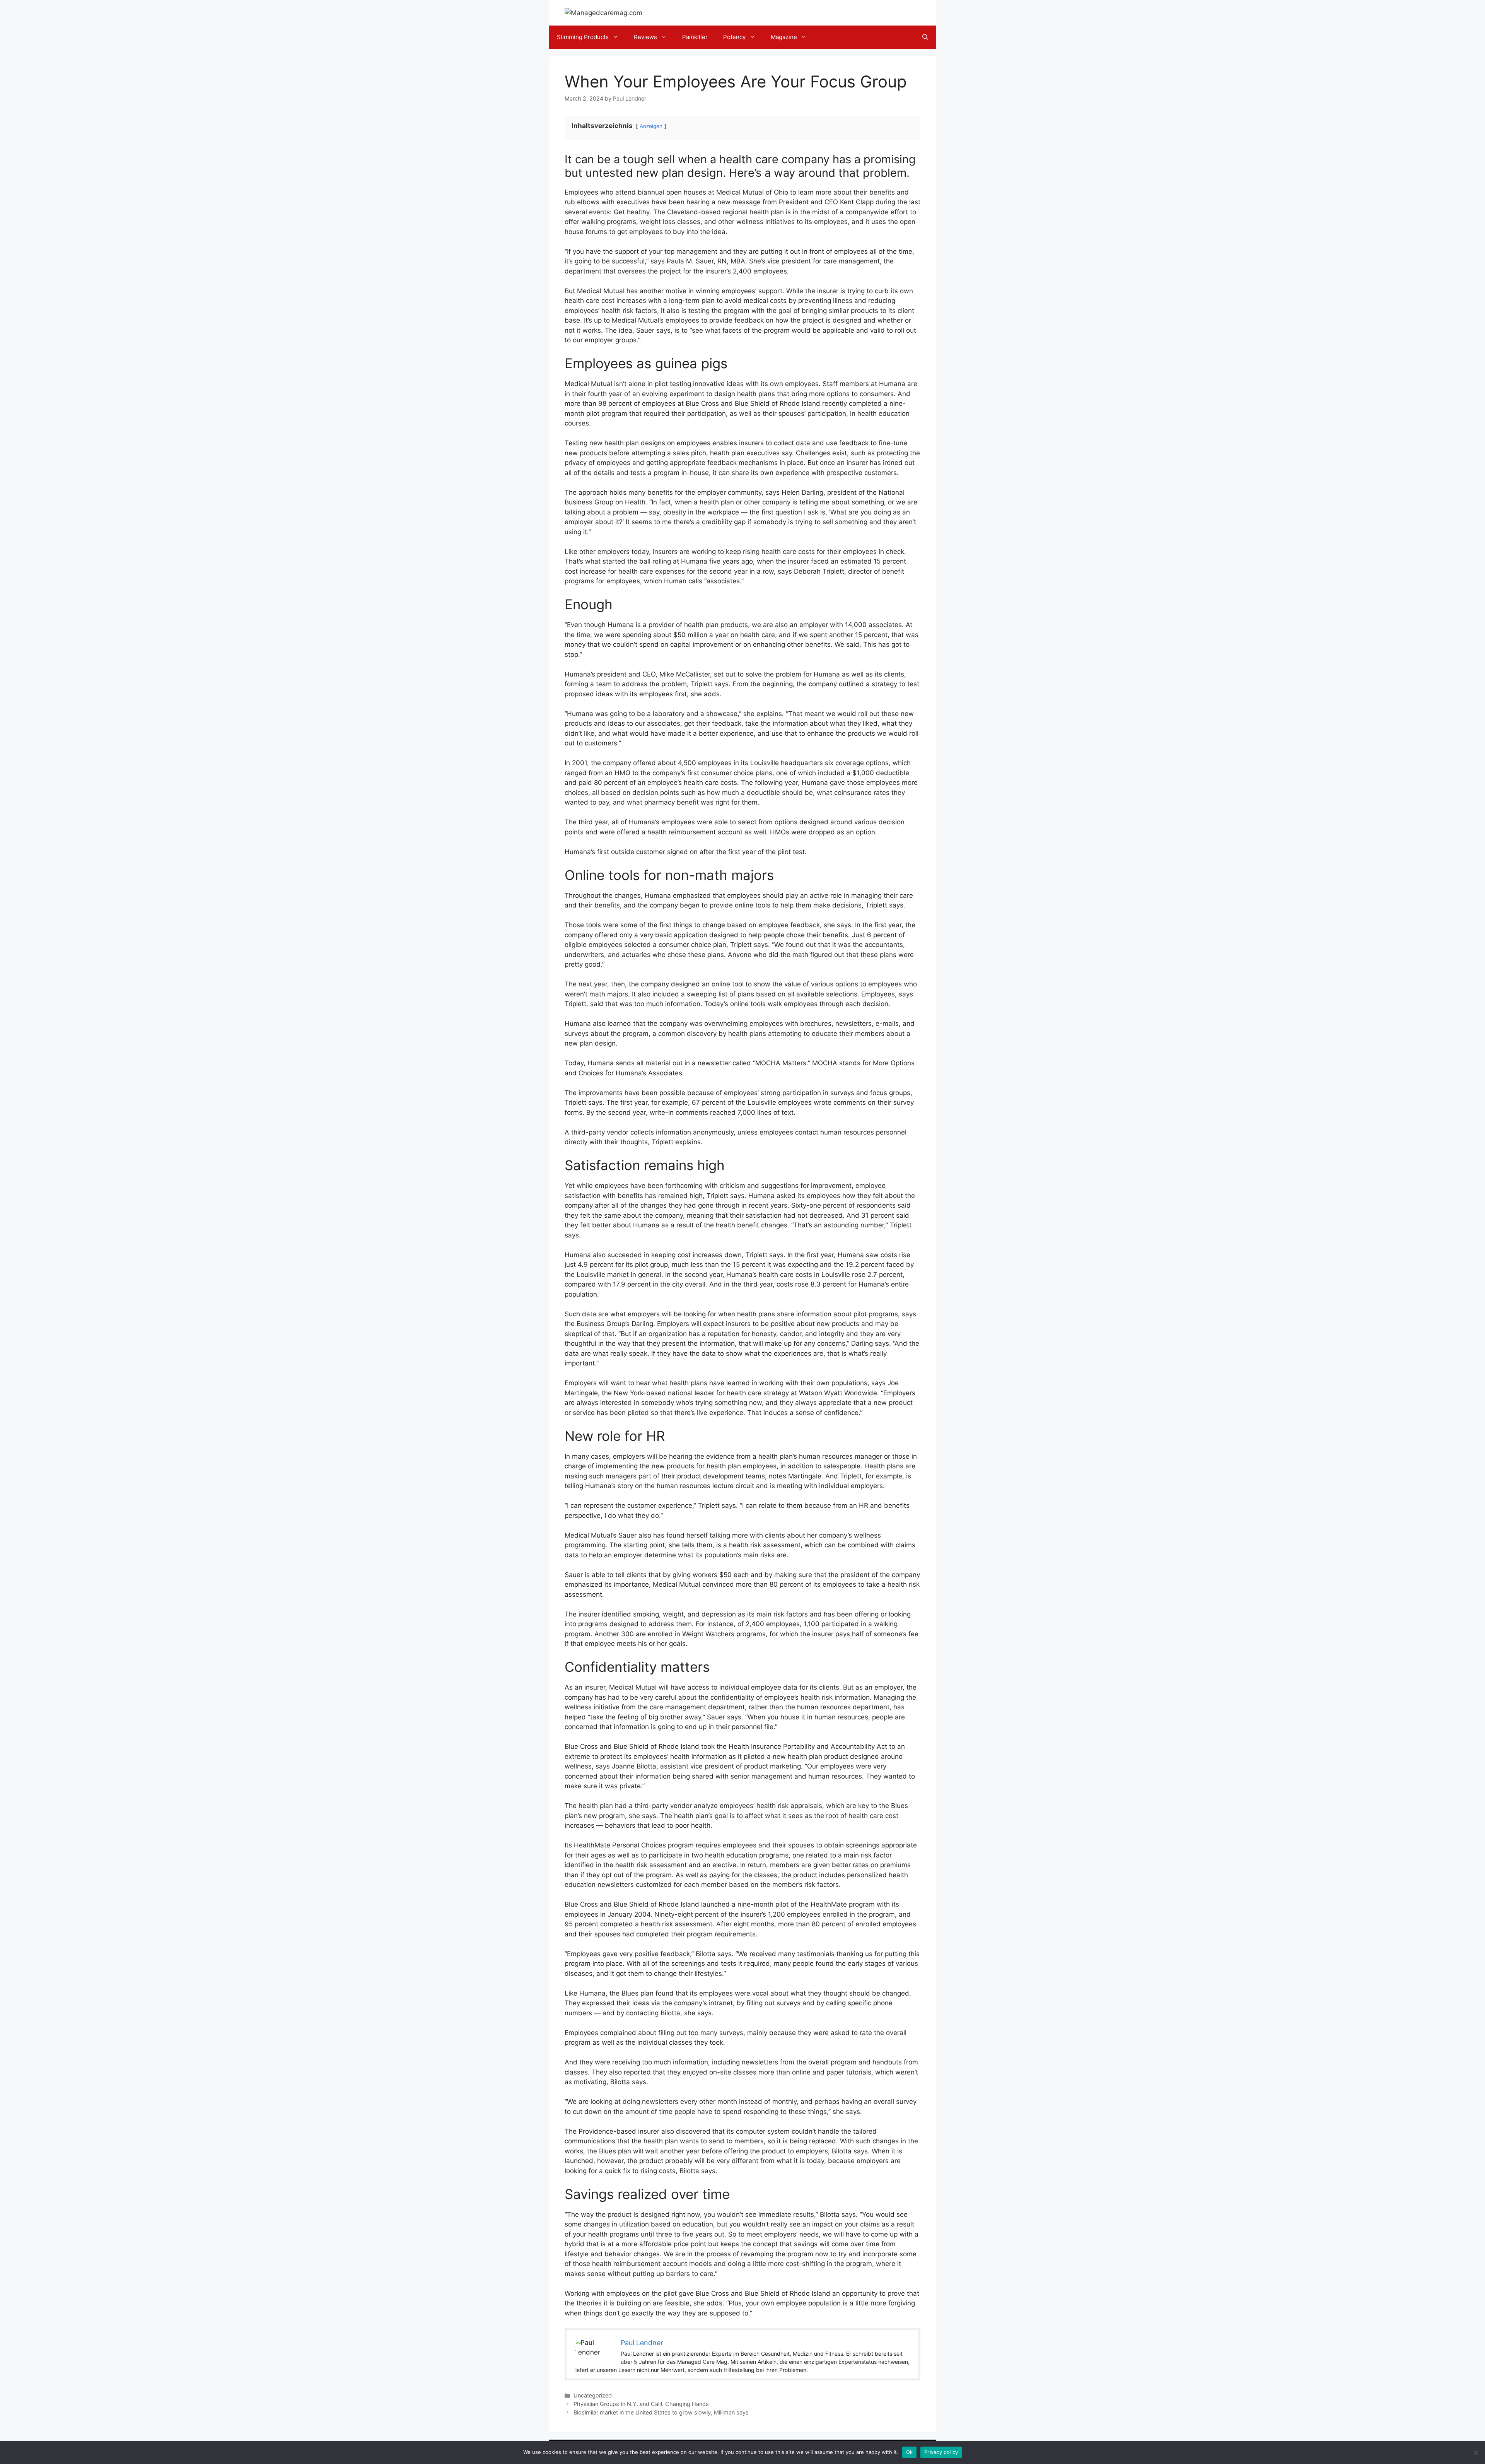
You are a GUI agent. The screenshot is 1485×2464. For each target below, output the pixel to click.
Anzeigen (651, 126)
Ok (910, 2452)
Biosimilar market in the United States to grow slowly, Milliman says (661, 2412)
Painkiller (695, 37)
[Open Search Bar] (925, 37)
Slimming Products (583, 37)
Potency (734, 37)
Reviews (645, 37)
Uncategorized (593, 2395)
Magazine (784, 37)
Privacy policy (941, 2452)
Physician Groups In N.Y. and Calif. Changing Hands (641, 2404)
